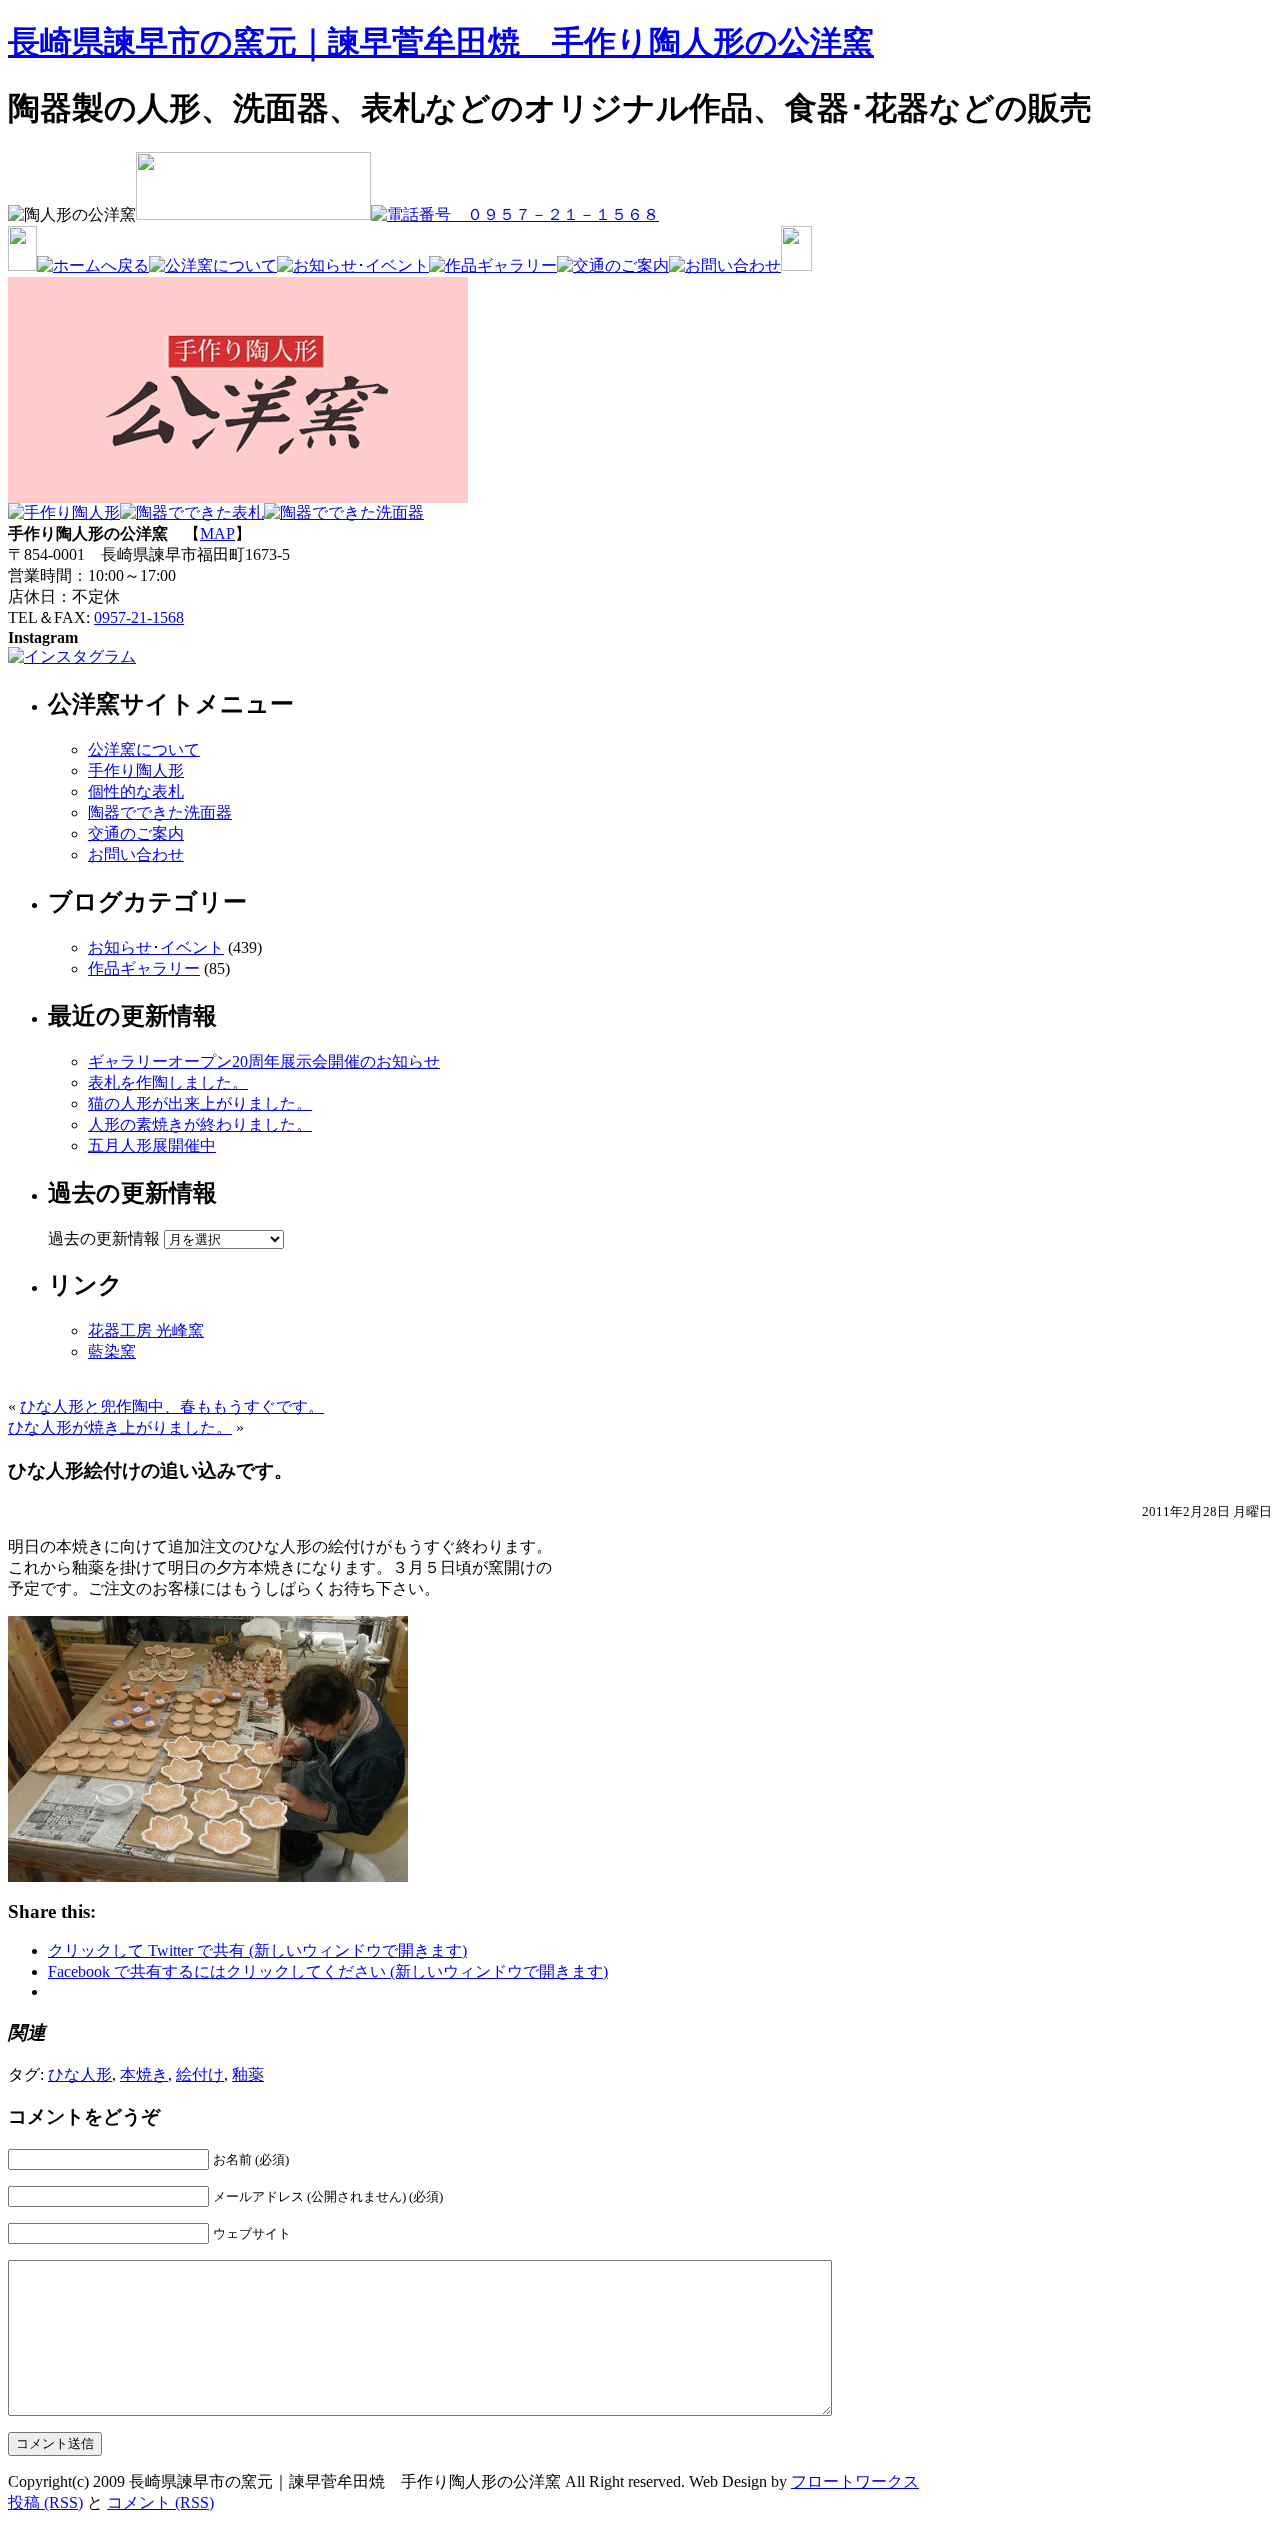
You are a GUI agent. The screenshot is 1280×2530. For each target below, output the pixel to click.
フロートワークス (855, 2481)
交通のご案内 (136, 833)
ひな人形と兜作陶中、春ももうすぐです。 (172, 1406)
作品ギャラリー (144, 968)
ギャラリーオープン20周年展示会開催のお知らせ (264, 1061)
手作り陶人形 (136, 770)
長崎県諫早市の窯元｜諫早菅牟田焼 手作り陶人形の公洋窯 (441, 42)
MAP (217, 533)
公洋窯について (144, 749)
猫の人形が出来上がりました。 (200, 1103)
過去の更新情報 (104, 1238)
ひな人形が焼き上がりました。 (120, 1427)
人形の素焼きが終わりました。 (200, 1124)
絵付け (200, 2074)
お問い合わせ (136, 854)
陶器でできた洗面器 (160, 812)
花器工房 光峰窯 (146, 1330)
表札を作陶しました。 (168, 1082)
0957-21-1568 (139, 617)
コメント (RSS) (160, 2502)
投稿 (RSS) (45, 2502)
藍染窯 (112, 1351)
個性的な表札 (136, 791)
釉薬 (248, 2074)
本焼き (144, 2074)
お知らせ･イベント (156, 947)
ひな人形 (80, 2074)
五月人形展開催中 (152, 1145)
